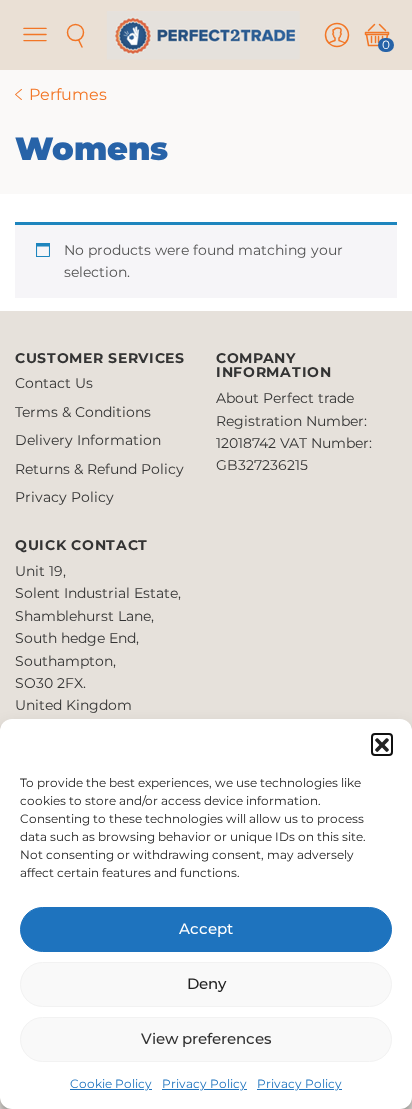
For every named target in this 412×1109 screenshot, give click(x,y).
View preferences (206, 1038)
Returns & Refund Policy (99, 469)
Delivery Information (88, 440)
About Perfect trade (285, 398)
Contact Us (54, 383)
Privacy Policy (204, 1083)
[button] (382, 744)
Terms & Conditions (83, 412)
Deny (206, 983)
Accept (206, 928)
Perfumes (68, 94)
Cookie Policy (111, 1083)
